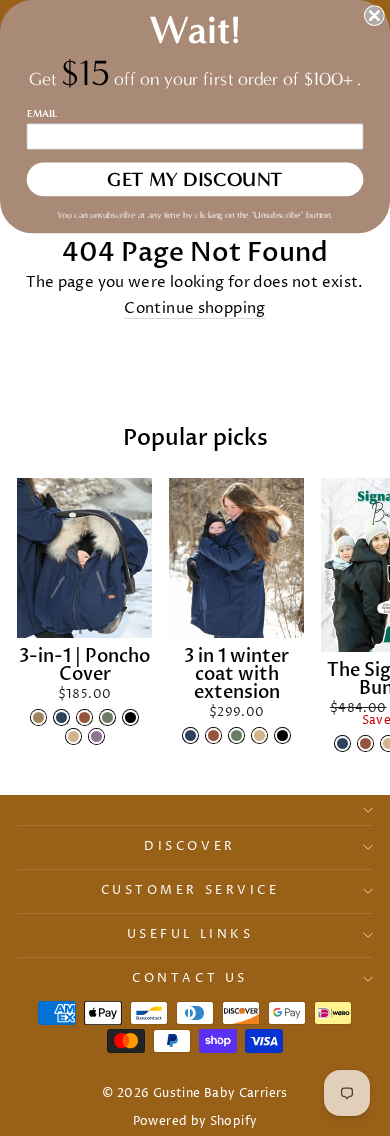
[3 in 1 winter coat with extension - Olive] (236, 735)
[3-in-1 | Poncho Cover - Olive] (107, 717)
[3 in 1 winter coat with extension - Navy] (190, 735)
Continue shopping (194, 309)
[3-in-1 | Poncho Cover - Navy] (61, 717)
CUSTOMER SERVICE (190, 891)
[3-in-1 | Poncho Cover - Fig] (96, 736)
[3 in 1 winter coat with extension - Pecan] (213, 735)
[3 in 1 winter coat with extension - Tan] (259, 735)
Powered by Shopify (195, 1121)
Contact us (189, 979)
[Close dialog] (374, 15)
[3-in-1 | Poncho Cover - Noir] (130, 717)
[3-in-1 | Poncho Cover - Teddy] (38, 717)
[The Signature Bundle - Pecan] (365, 743)
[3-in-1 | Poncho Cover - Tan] (73, 736)
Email (42, 113)
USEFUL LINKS (190, 935)
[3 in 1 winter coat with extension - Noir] (282, 735)
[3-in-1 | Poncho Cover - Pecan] (84, 717)
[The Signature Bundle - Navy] (342, 743)
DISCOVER (189, 847)
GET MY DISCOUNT (195, 179)
